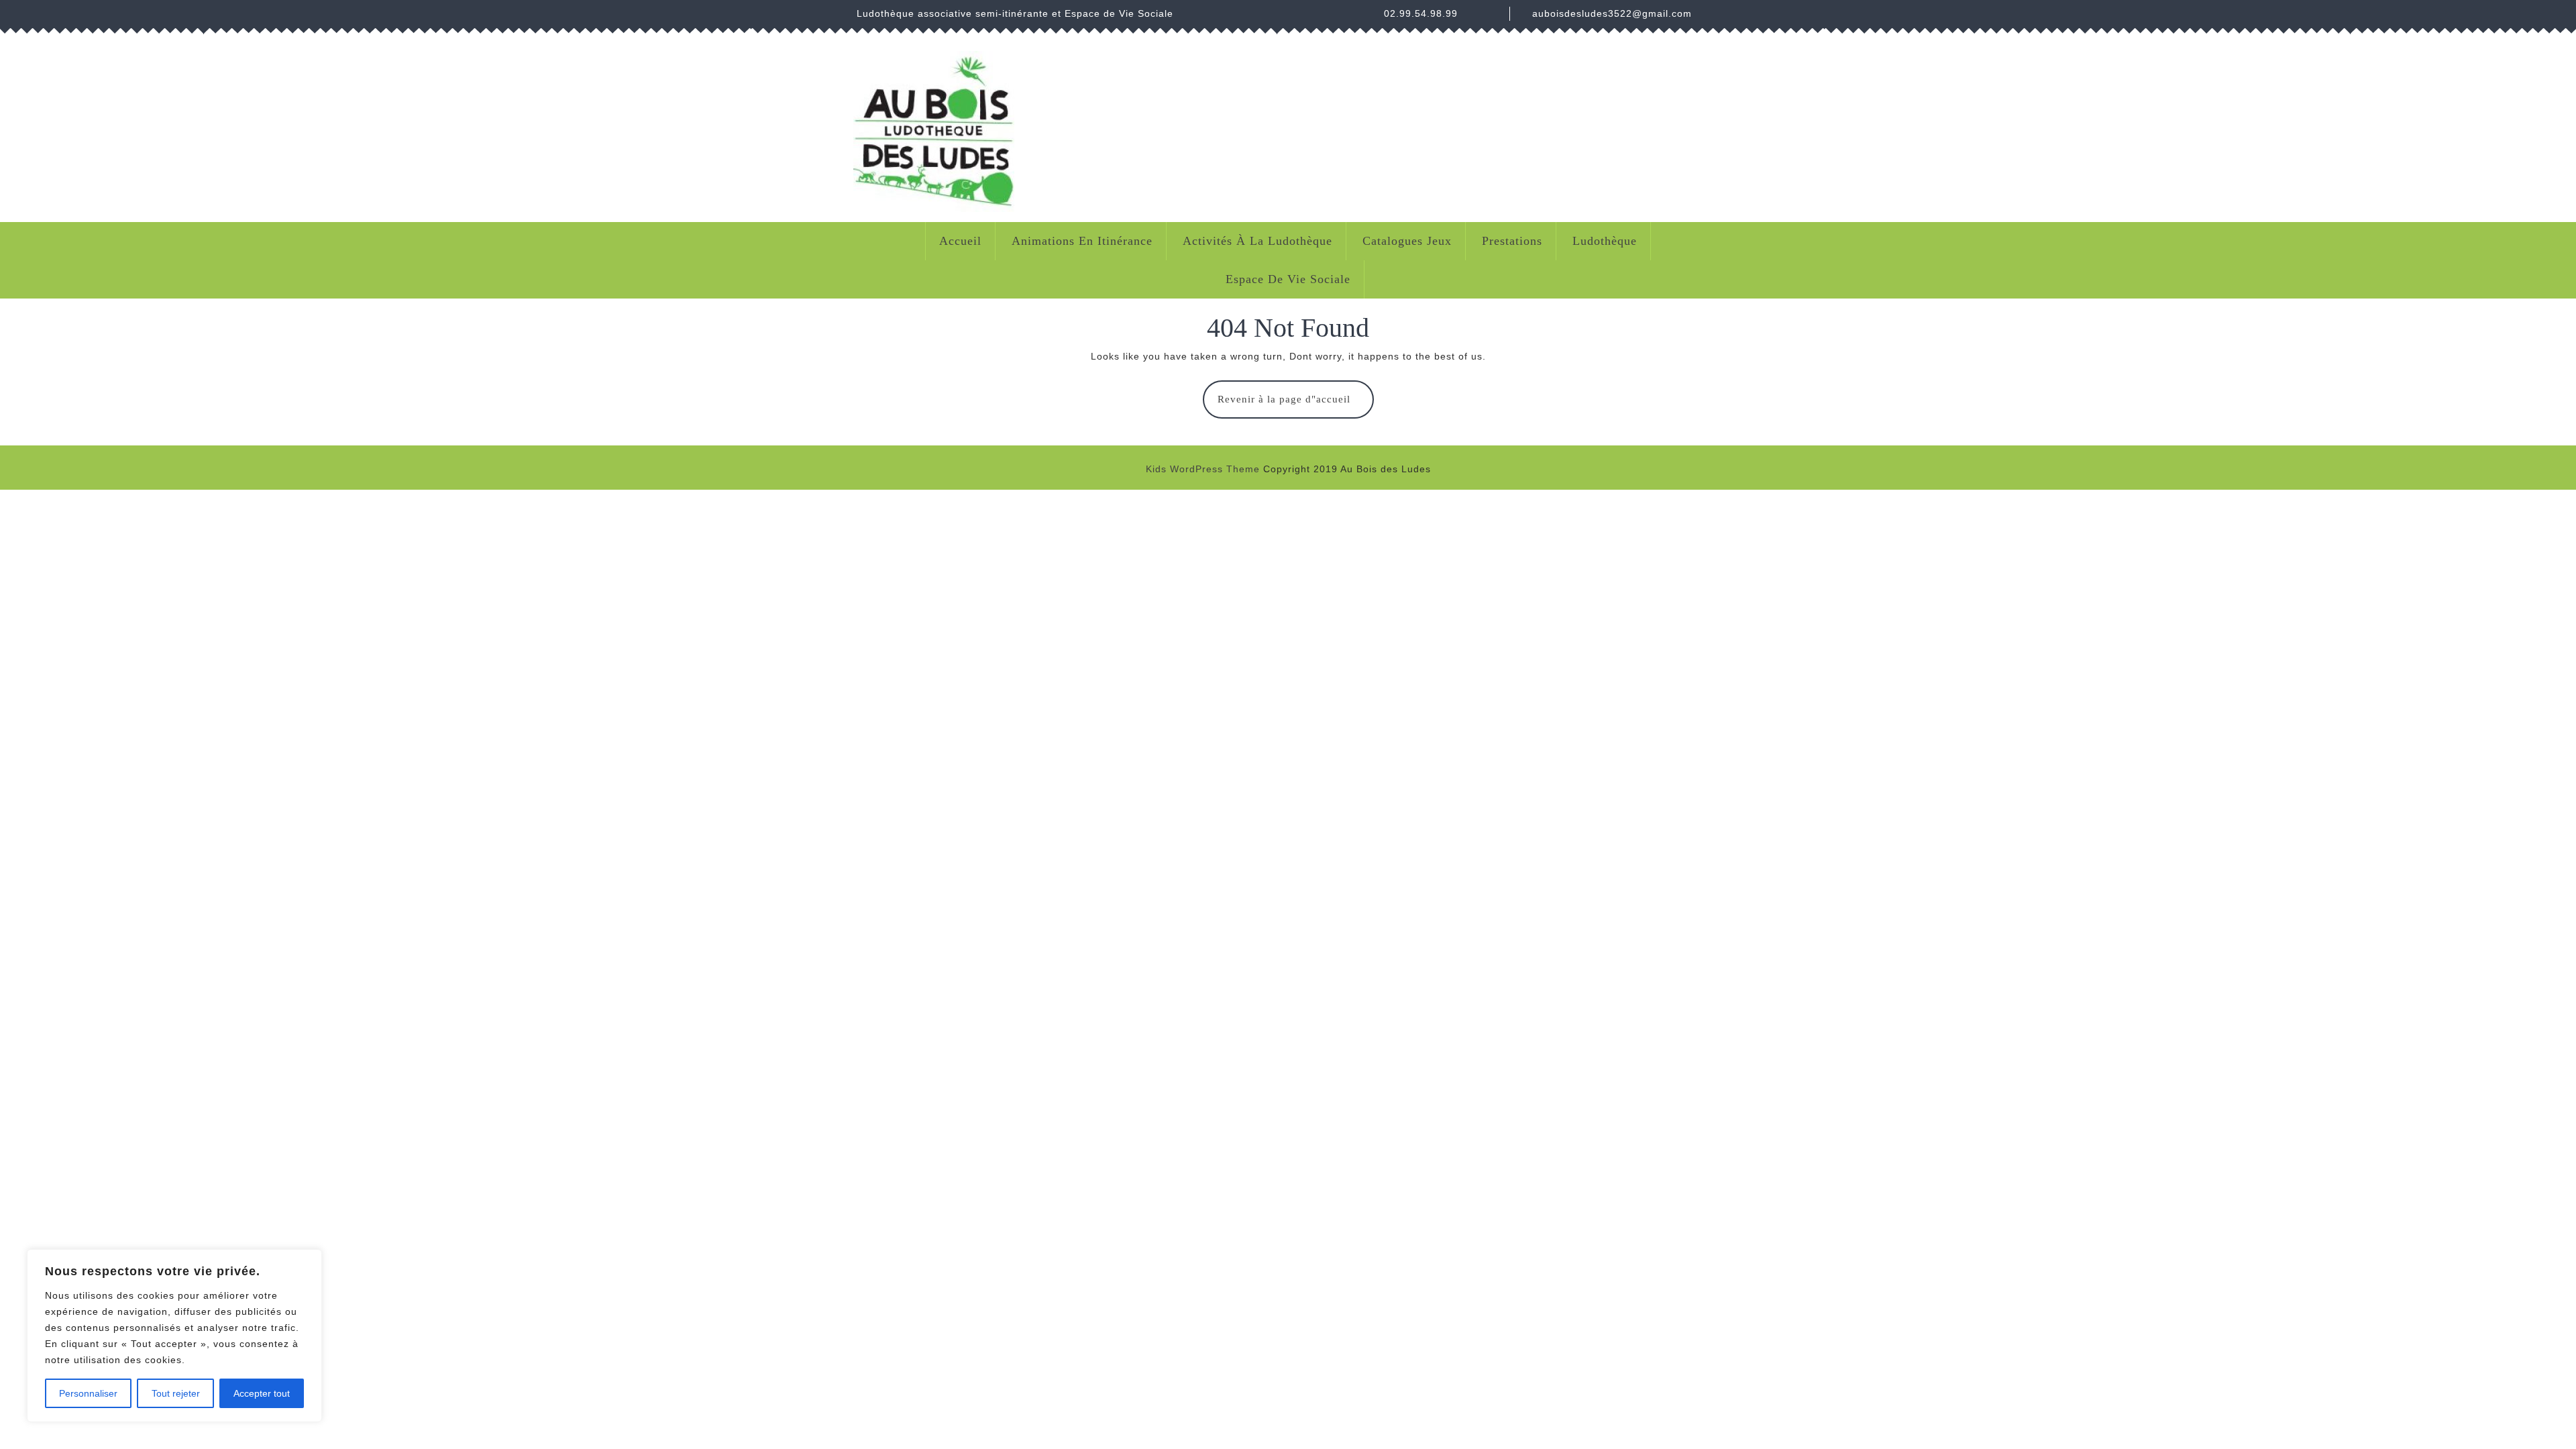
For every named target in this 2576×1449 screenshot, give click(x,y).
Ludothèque (1605, 241)
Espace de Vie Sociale (1288, 279)
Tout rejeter (176, 1393)
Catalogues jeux (1407, 241)
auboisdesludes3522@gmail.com (1612, 13)
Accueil (960, 241)
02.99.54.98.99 (1421, 13)
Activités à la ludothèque (1257, 241)
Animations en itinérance (1082, 241)
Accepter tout (262, 1393)
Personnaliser (88, 1393)
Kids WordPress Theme (1203, 469)
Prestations (1512, 241)
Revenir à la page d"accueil (1296, 406)
